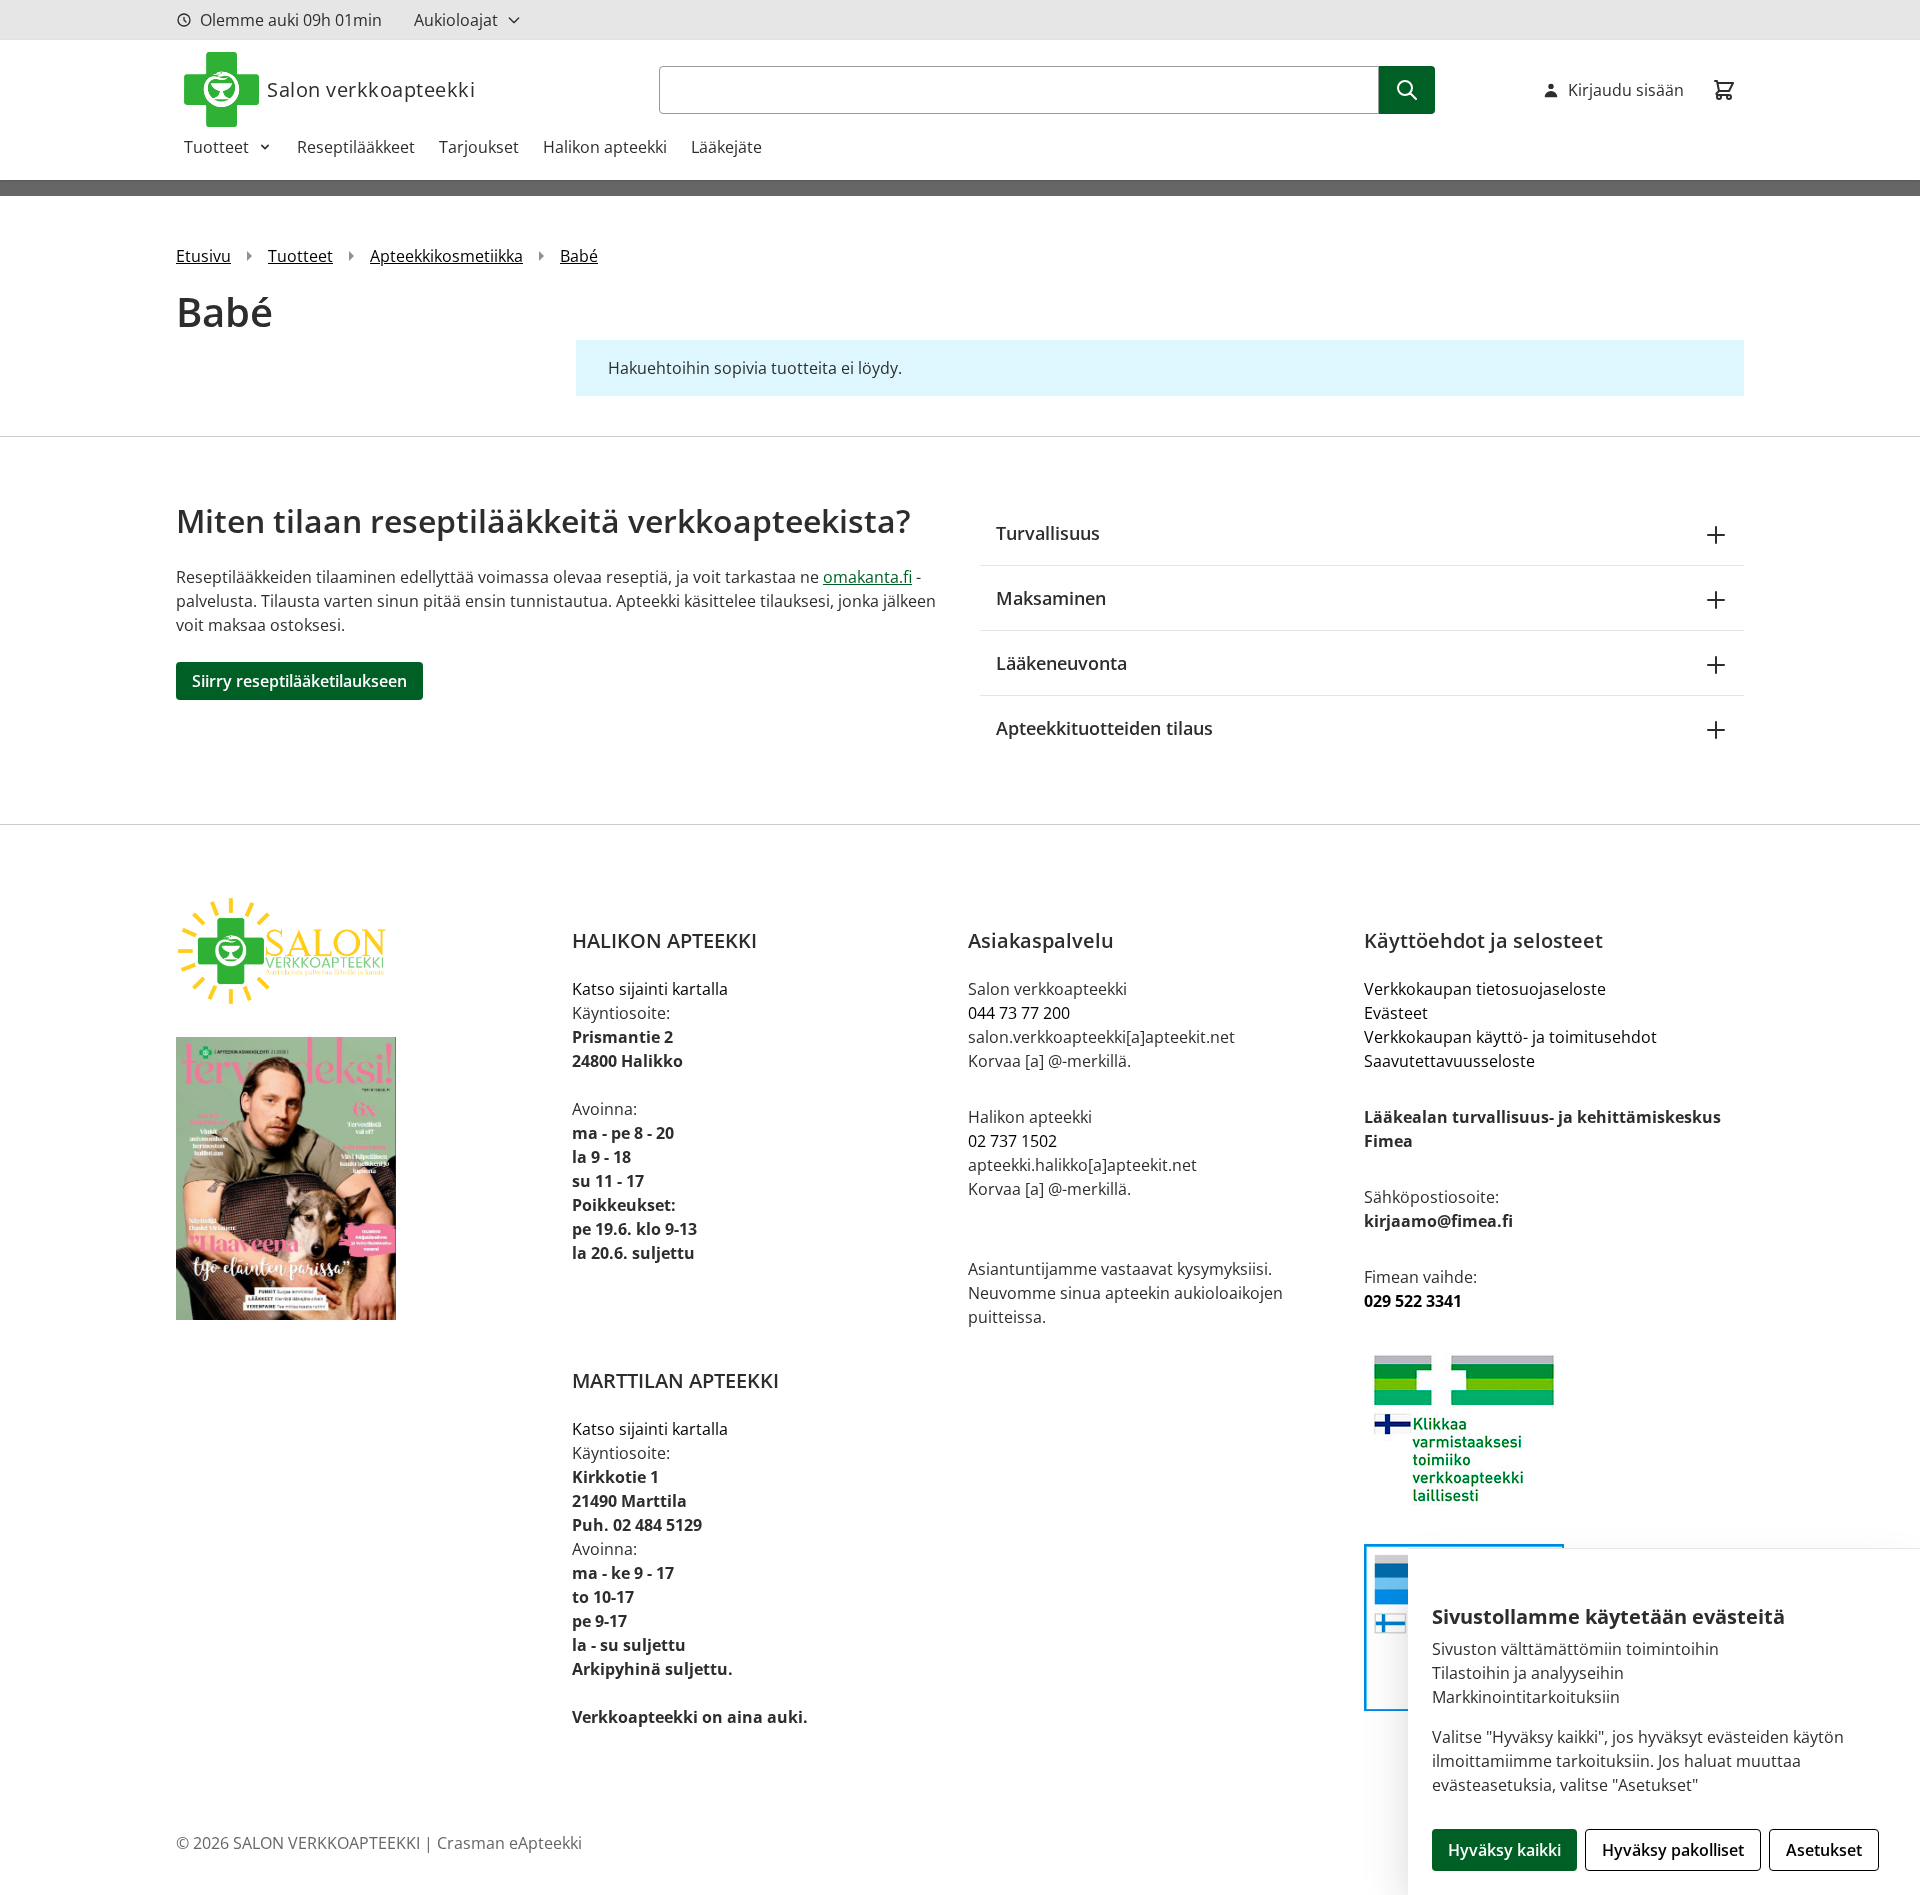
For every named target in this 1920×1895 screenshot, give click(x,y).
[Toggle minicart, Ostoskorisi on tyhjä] (1724, 90)
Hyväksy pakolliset (1673, 1850)
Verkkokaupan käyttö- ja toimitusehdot (1510, 1037)
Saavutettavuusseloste (1449, 1061)
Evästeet (1396, 1013)
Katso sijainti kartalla (650, 989)
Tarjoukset (479, 147)
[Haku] (1407, 90)
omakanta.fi (867, 577)
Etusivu (203, 256)
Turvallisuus (1048, 533)
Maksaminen (1051, 598)
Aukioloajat (456, 20)
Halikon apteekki (605, 147)
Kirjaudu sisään (1626, 90)
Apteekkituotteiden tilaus (1104, 728)
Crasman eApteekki (509, 1843)
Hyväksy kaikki (1504, 1850)
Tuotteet (216, 147)
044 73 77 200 (1019, 1013)
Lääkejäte (726, 147)
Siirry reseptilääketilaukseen (299, 681)
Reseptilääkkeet (356, 147)
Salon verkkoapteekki (371, 89)
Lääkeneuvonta (1061, 663)
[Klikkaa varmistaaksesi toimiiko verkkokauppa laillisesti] (1554, 1428)
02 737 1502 (1012, 1141)
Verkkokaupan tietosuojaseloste (1485, 989)
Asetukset (1824, 1850)
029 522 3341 (1413, 1301)
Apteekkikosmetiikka (446, 256)
